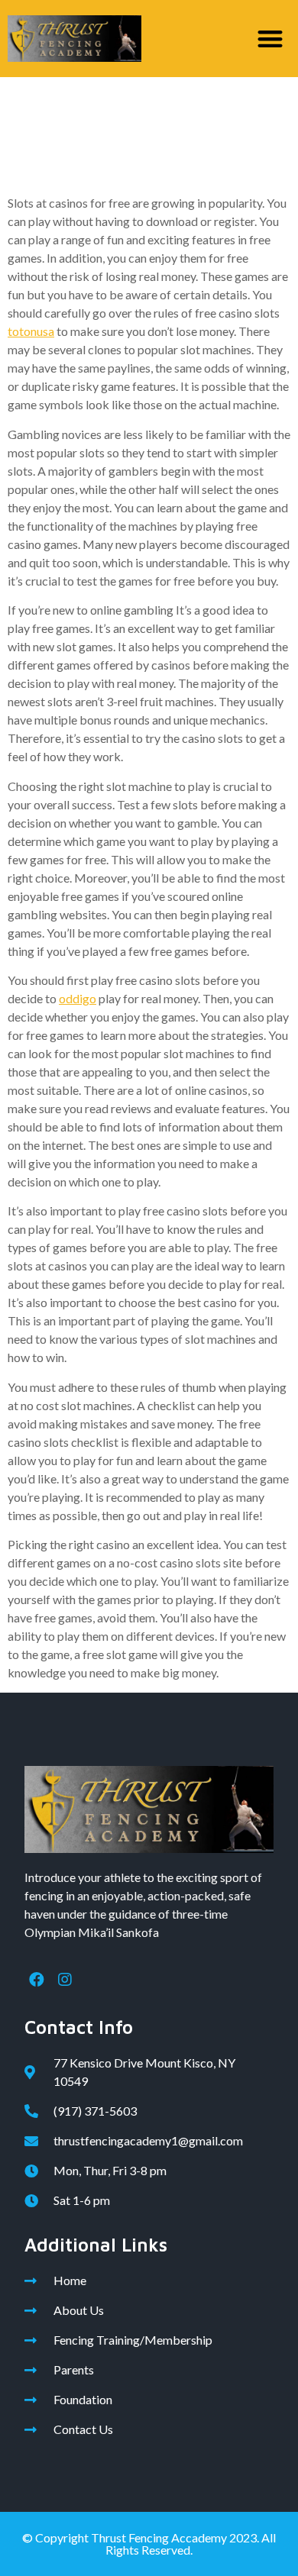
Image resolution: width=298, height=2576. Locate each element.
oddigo (78, 998)
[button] (271, 39)
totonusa (31, 331)
